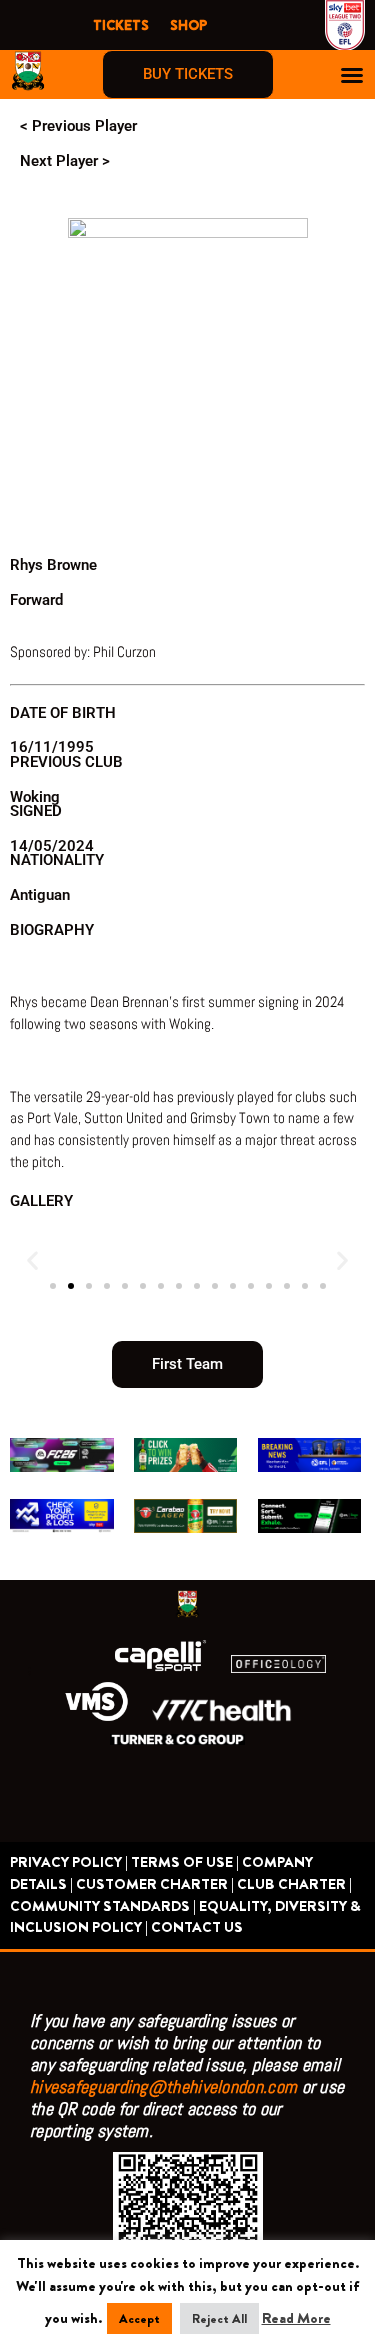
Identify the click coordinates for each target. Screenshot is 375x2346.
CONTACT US (197, 1927)
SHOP (188, 25)
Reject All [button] (219, 2318)
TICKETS (121, 25)
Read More (296, 2318)
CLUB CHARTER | (294, 1884)
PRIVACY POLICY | (69, 1862)
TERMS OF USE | (185, 1862)
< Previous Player (78, 126)
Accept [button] (139, 2318)
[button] (352, 75)
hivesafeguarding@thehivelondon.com (163, 2086)
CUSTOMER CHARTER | (155, 1884)
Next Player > (65, 161)
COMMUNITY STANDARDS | (103, 1906)
